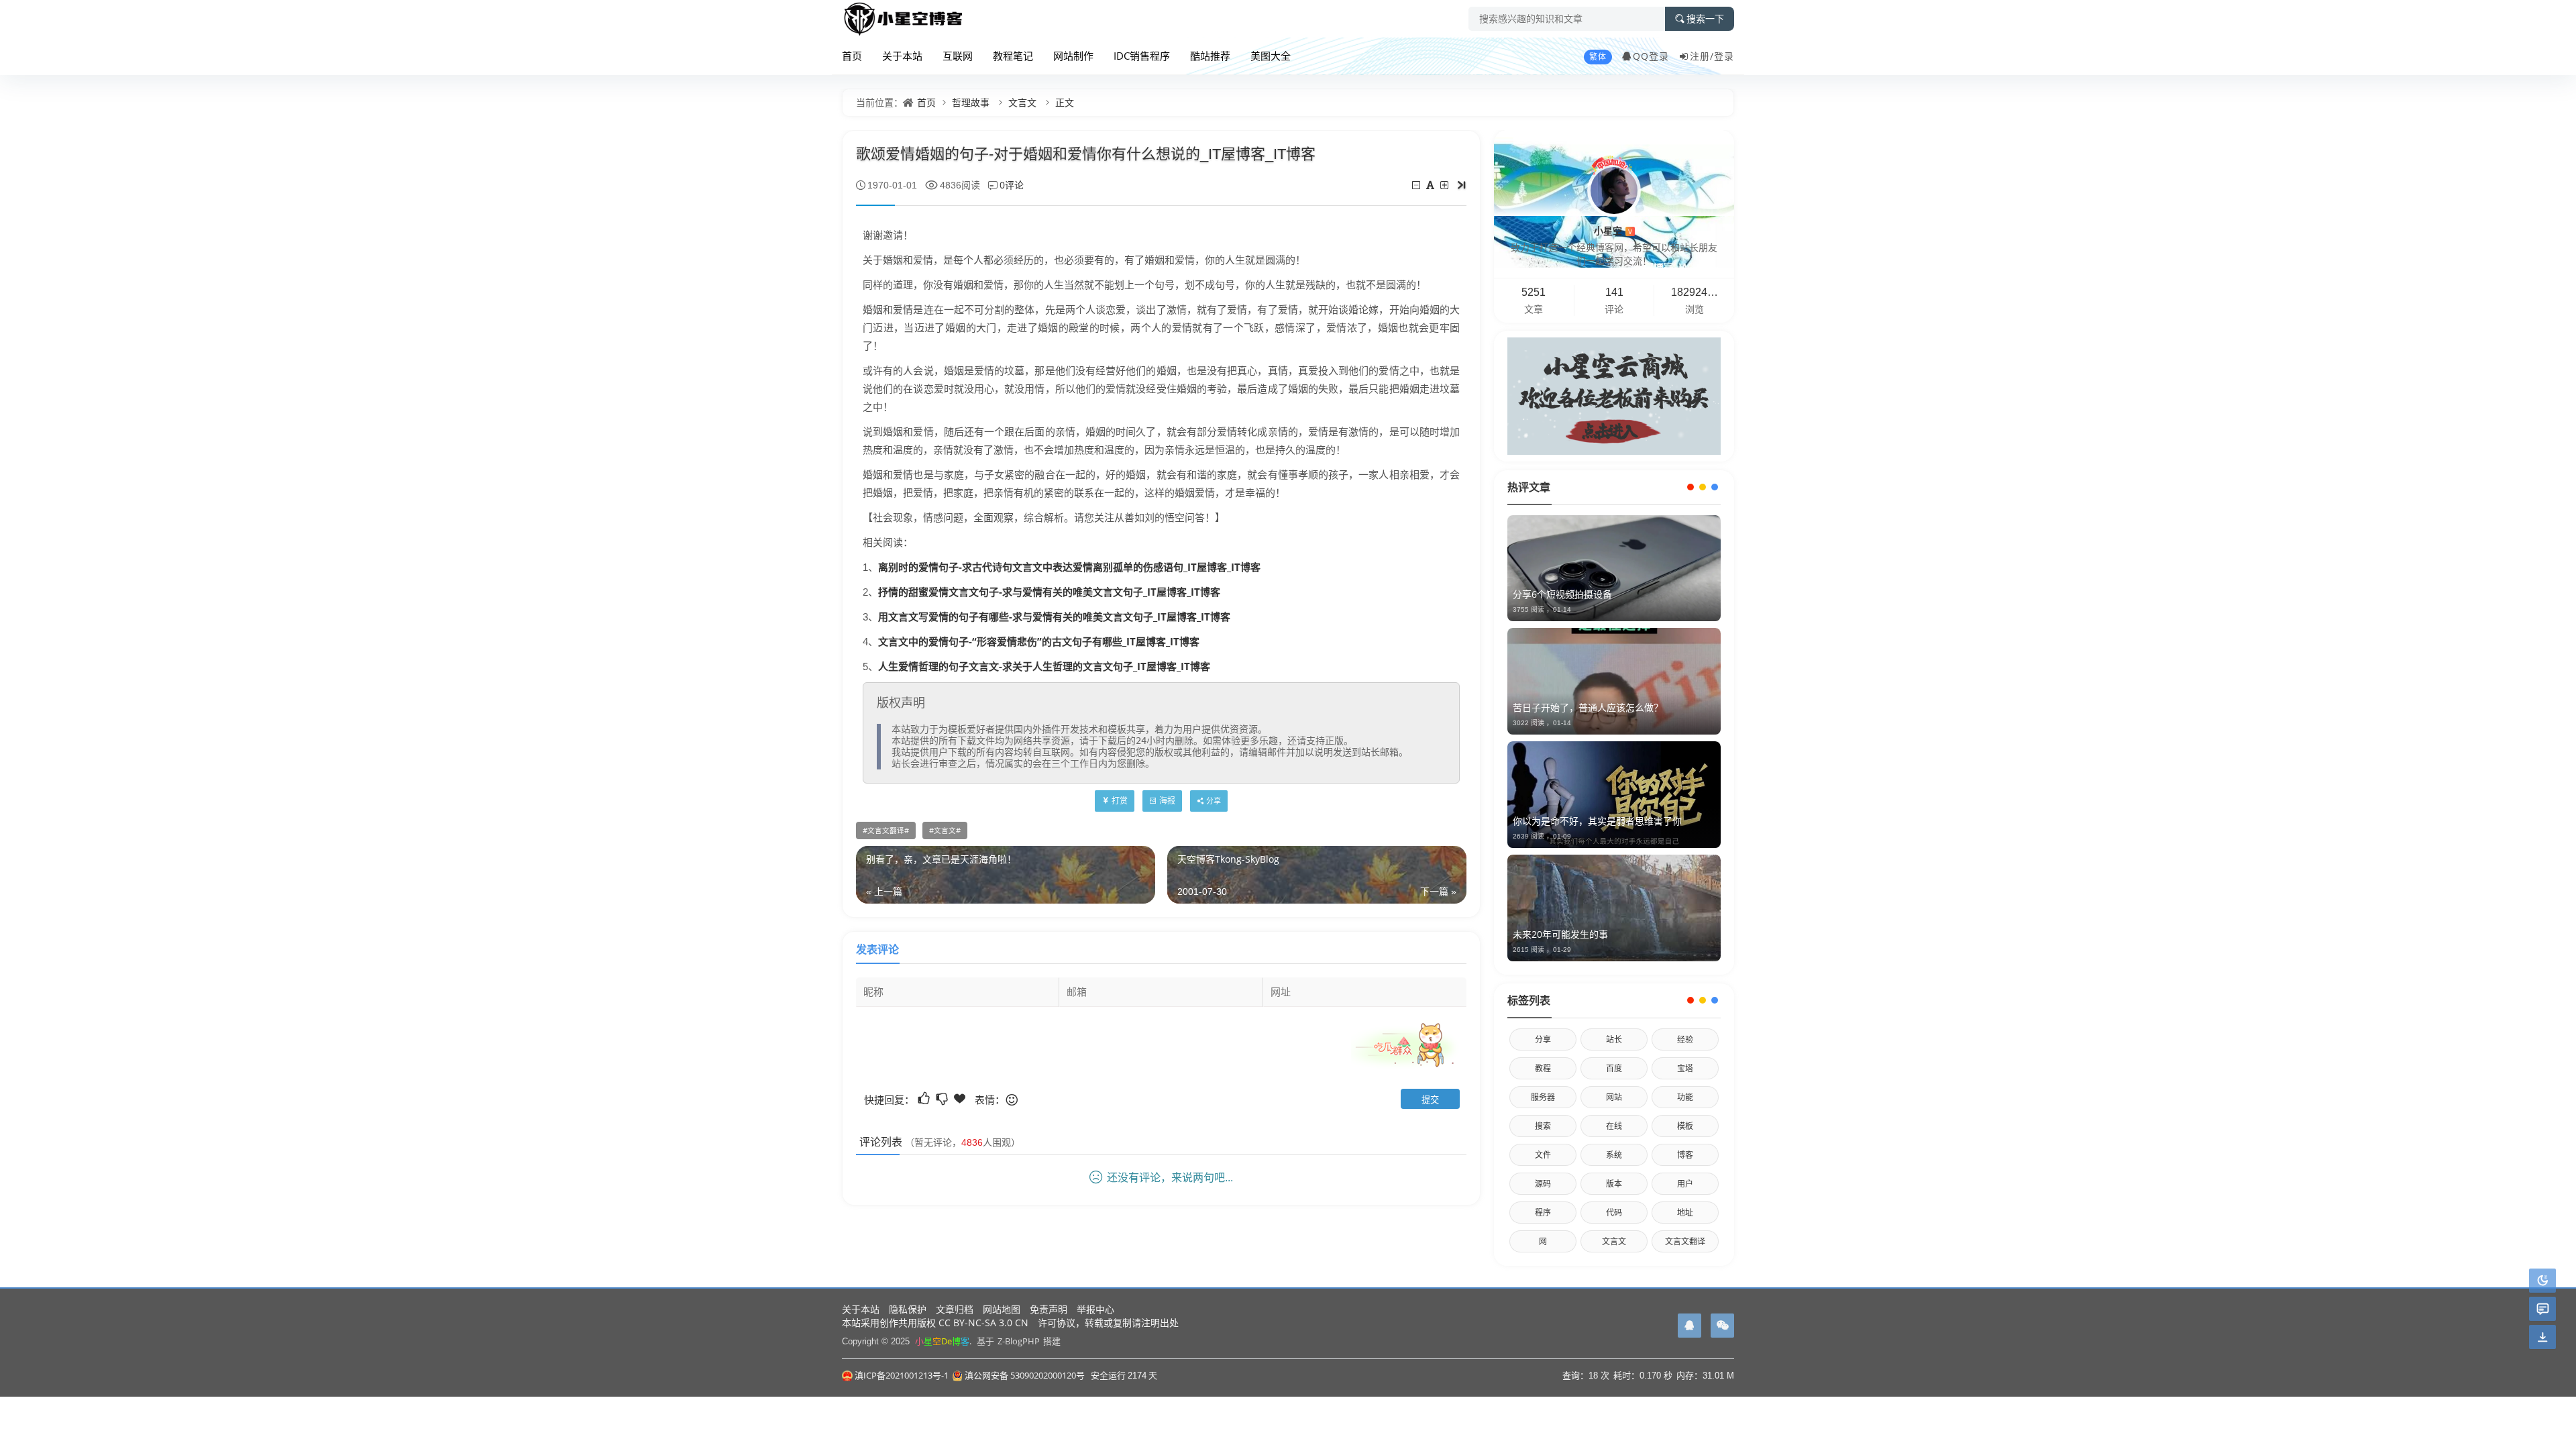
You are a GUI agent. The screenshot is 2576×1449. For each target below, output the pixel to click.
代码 (1614, 1213)
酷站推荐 (1210, 56)
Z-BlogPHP (1019, 1341)
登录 (1724, 56)
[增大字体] (1445, 185)
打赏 (1120, 801)
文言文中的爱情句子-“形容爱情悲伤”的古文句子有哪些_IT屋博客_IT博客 (1039, 641)
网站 (1614, 1097)
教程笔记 (1013, 56)
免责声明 (1049, 1309)
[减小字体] (1417, 185)
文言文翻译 (886, 830)
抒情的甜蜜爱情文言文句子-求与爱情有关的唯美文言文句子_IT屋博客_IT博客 (1049, 592)
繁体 (1598, 57)
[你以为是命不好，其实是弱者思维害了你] (1614, 795)
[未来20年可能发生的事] (1614, 908)
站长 (1614, 1039)
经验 (1685, 1039)
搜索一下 (1705, 19)
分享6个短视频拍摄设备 (1562, 594)
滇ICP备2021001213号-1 (902, 1375)
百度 (1614, 1068)
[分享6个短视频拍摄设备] (1614, 569)
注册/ (1702, 56)
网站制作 (1073, 56)
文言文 (1022, 102)
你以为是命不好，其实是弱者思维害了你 (1597, 821)
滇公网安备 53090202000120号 (1025, 1375)
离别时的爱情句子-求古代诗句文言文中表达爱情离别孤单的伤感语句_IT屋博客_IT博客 (1069, 567)
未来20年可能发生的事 (1560, 934)
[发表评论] (2543, 1309)
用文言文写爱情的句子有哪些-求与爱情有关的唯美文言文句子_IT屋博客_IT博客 (1054, 616)
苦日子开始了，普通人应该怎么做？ (1588, 707)
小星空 (1613, 230)
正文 (1065, 102)
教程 (1543, 1068)
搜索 (1543, 1126)
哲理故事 (971, 102)
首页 (852, 56)
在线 (1614, 1126)
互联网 (958, 56)
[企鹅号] (1689, 1326)
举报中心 (1095, 1309)
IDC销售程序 (1142, 56)
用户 (1685, 1184)
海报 (1167, 801)
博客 (1685, 1155)
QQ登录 (1651, 56)
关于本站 (902, 56)
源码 (1543, 1184)
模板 (1685, 1126)
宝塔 (1685, 1068)
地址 (1685, 1213)
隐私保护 (908, 1309)
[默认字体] (1431, 185)
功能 (1685, 1097)
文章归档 (955, 1309)
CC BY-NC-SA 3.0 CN (983, 1323)
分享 (1543, 1039)
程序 (1543, 1213)
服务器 (1543, 1097)
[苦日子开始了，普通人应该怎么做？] (1614, 681)
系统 (1614, 1155)
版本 (1614, 1184)
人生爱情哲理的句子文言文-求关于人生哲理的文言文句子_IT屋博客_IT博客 (1044, 666)
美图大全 (1271, 56)
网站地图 (1002, 1309)
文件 (1543, 1155)
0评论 (1012, 185)
